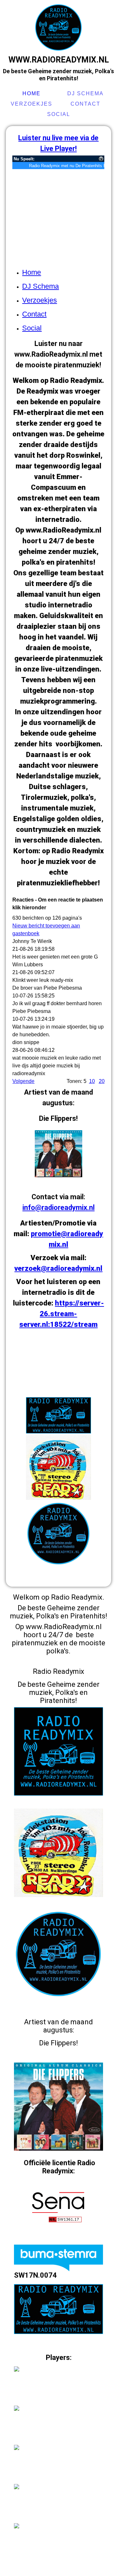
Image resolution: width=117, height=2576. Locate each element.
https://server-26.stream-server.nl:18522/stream (62, 1314)
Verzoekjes (32, 104)
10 (92, 1081)
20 (102, 1081)
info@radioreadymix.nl (58, 1207)
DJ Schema (85, 93)
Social (59, 114)
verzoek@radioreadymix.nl (58, 1268)
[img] (58, 28)
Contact (85, 104)
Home (32, 93)
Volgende (23, 1081)
